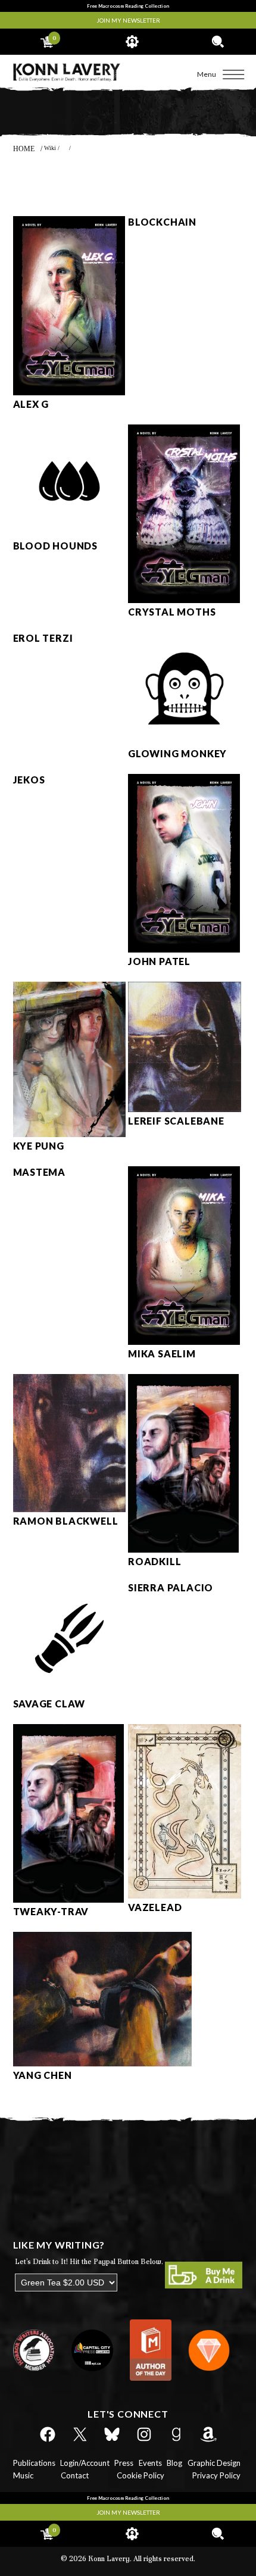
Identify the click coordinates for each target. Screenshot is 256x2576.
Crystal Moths (172, 612)
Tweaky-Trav (51, 1911)
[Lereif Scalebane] (185, 1109)
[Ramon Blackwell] (70, 1509)
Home (24, 149)
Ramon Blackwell (66, 1521)
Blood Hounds (56, 546)
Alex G (31, 404)
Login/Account (85, 2463)
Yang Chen (43, 2075)
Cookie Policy (141, 2475)
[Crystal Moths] (184, 600)
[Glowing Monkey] (185, 742)
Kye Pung (39, 1146)
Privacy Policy (216, 2475)
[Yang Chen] (102, 2063)
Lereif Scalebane (176, 1121)
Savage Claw (49, 1704)
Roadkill (154, 1561)
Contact (75, 2475)
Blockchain (162, 222)
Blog (174, 2463)
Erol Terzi (43, 638)
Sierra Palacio (171, 1587)
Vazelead (155, 1907)
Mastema (40, 1172)
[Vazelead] (185, 1896)
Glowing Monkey (177, 753)
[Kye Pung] (70, 1134)
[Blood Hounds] (70, 534)
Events (150, 2463)
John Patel (159, 961)
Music (23, 2475)
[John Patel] (184, 950)
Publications (34, 2463)
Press (124, 2463)
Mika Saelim (162, 1353)
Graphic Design (214, 2463)
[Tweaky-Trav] (68, 1900)
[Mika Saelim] (184, 1342)
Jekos (29, 780)
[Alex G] (69, 392)
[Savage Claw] (70, 1692)
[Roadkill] (183, 1550)
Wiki (50, 148)
